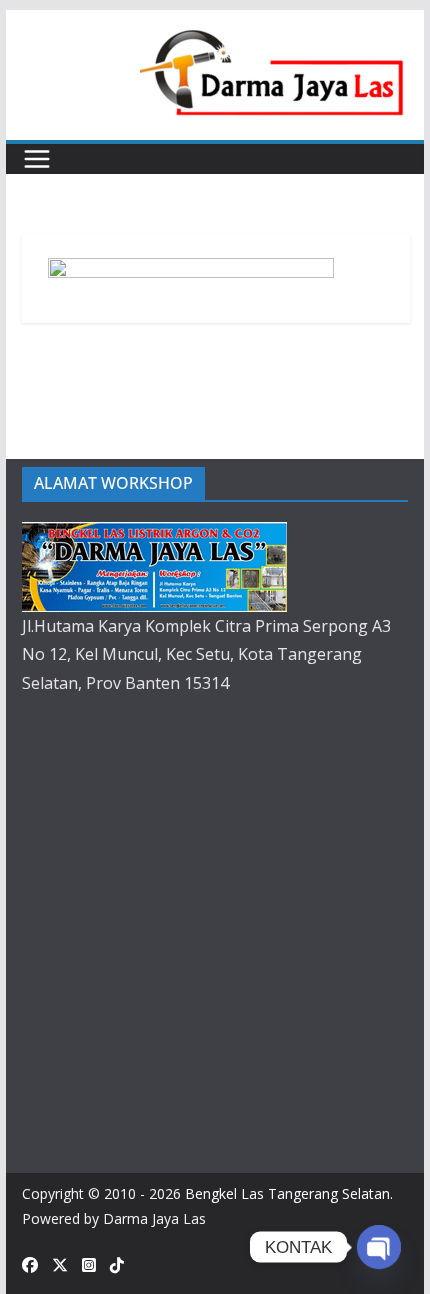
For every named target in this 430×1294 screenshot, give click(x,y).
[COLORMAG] (154, 536)
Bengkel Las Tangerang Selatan (287, 1193)
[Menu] (37, 159)
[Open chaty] (379, 1247)
